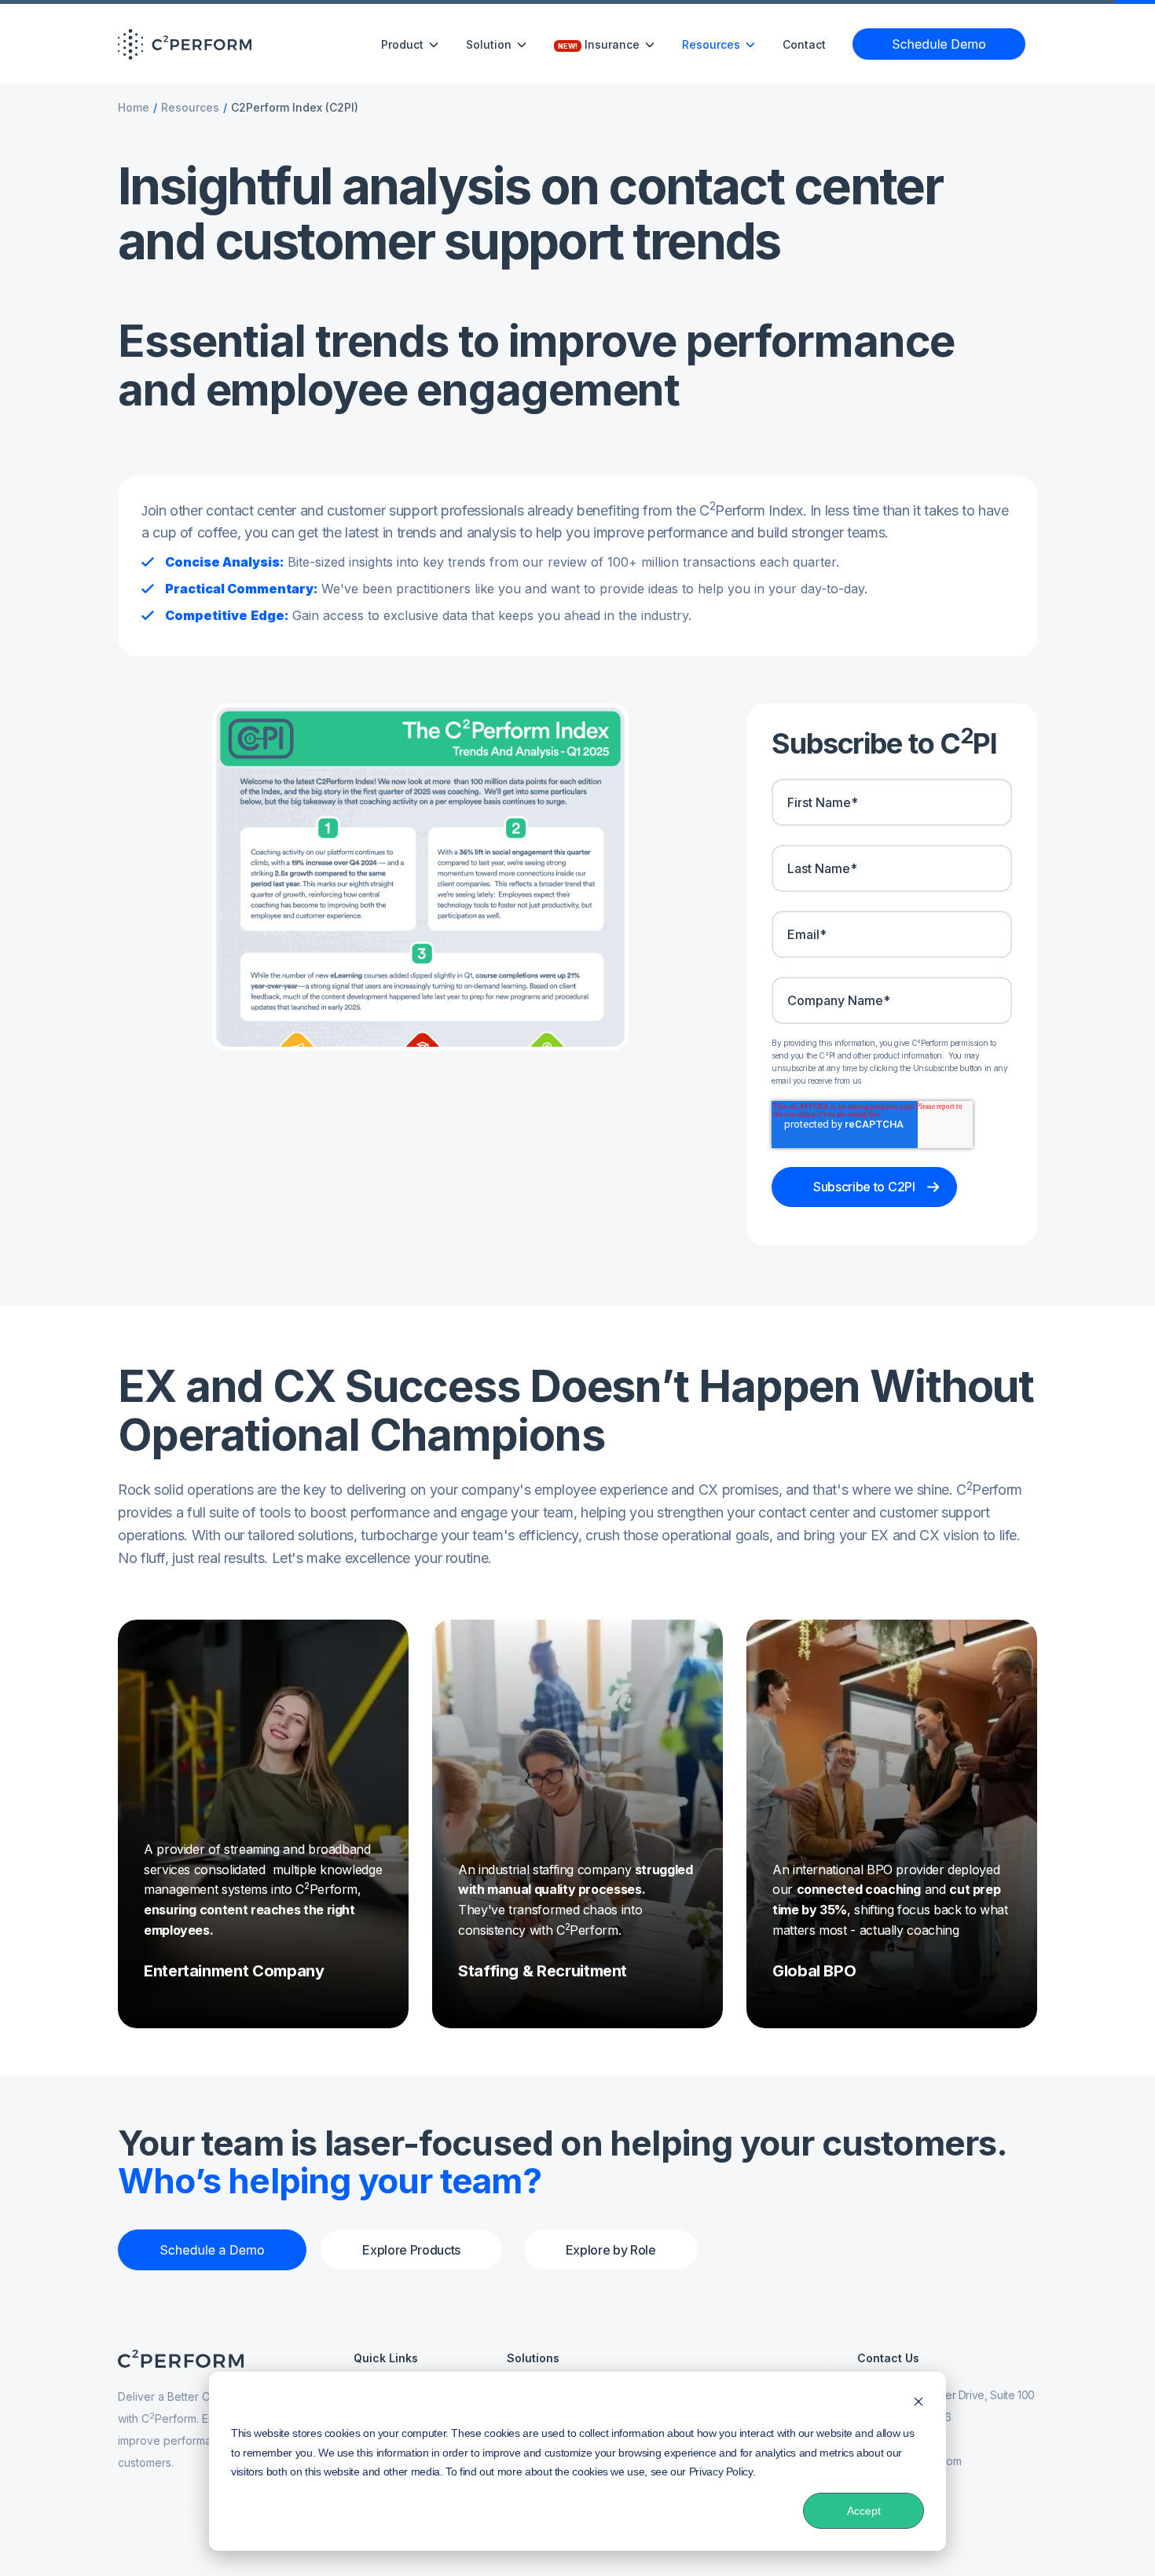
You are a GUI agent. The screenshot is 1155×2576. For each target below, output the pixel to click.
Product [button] (404, 44)
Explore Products (411, 2250)
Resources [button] (713, 44)
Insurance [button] (600, 44)
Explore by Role (611, 2250)
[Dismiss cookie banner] (918, 2404)
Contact (804, 44)
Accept (864, 2511)
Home (134, 107)
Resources (190, 107)
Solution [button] (490, 44)
